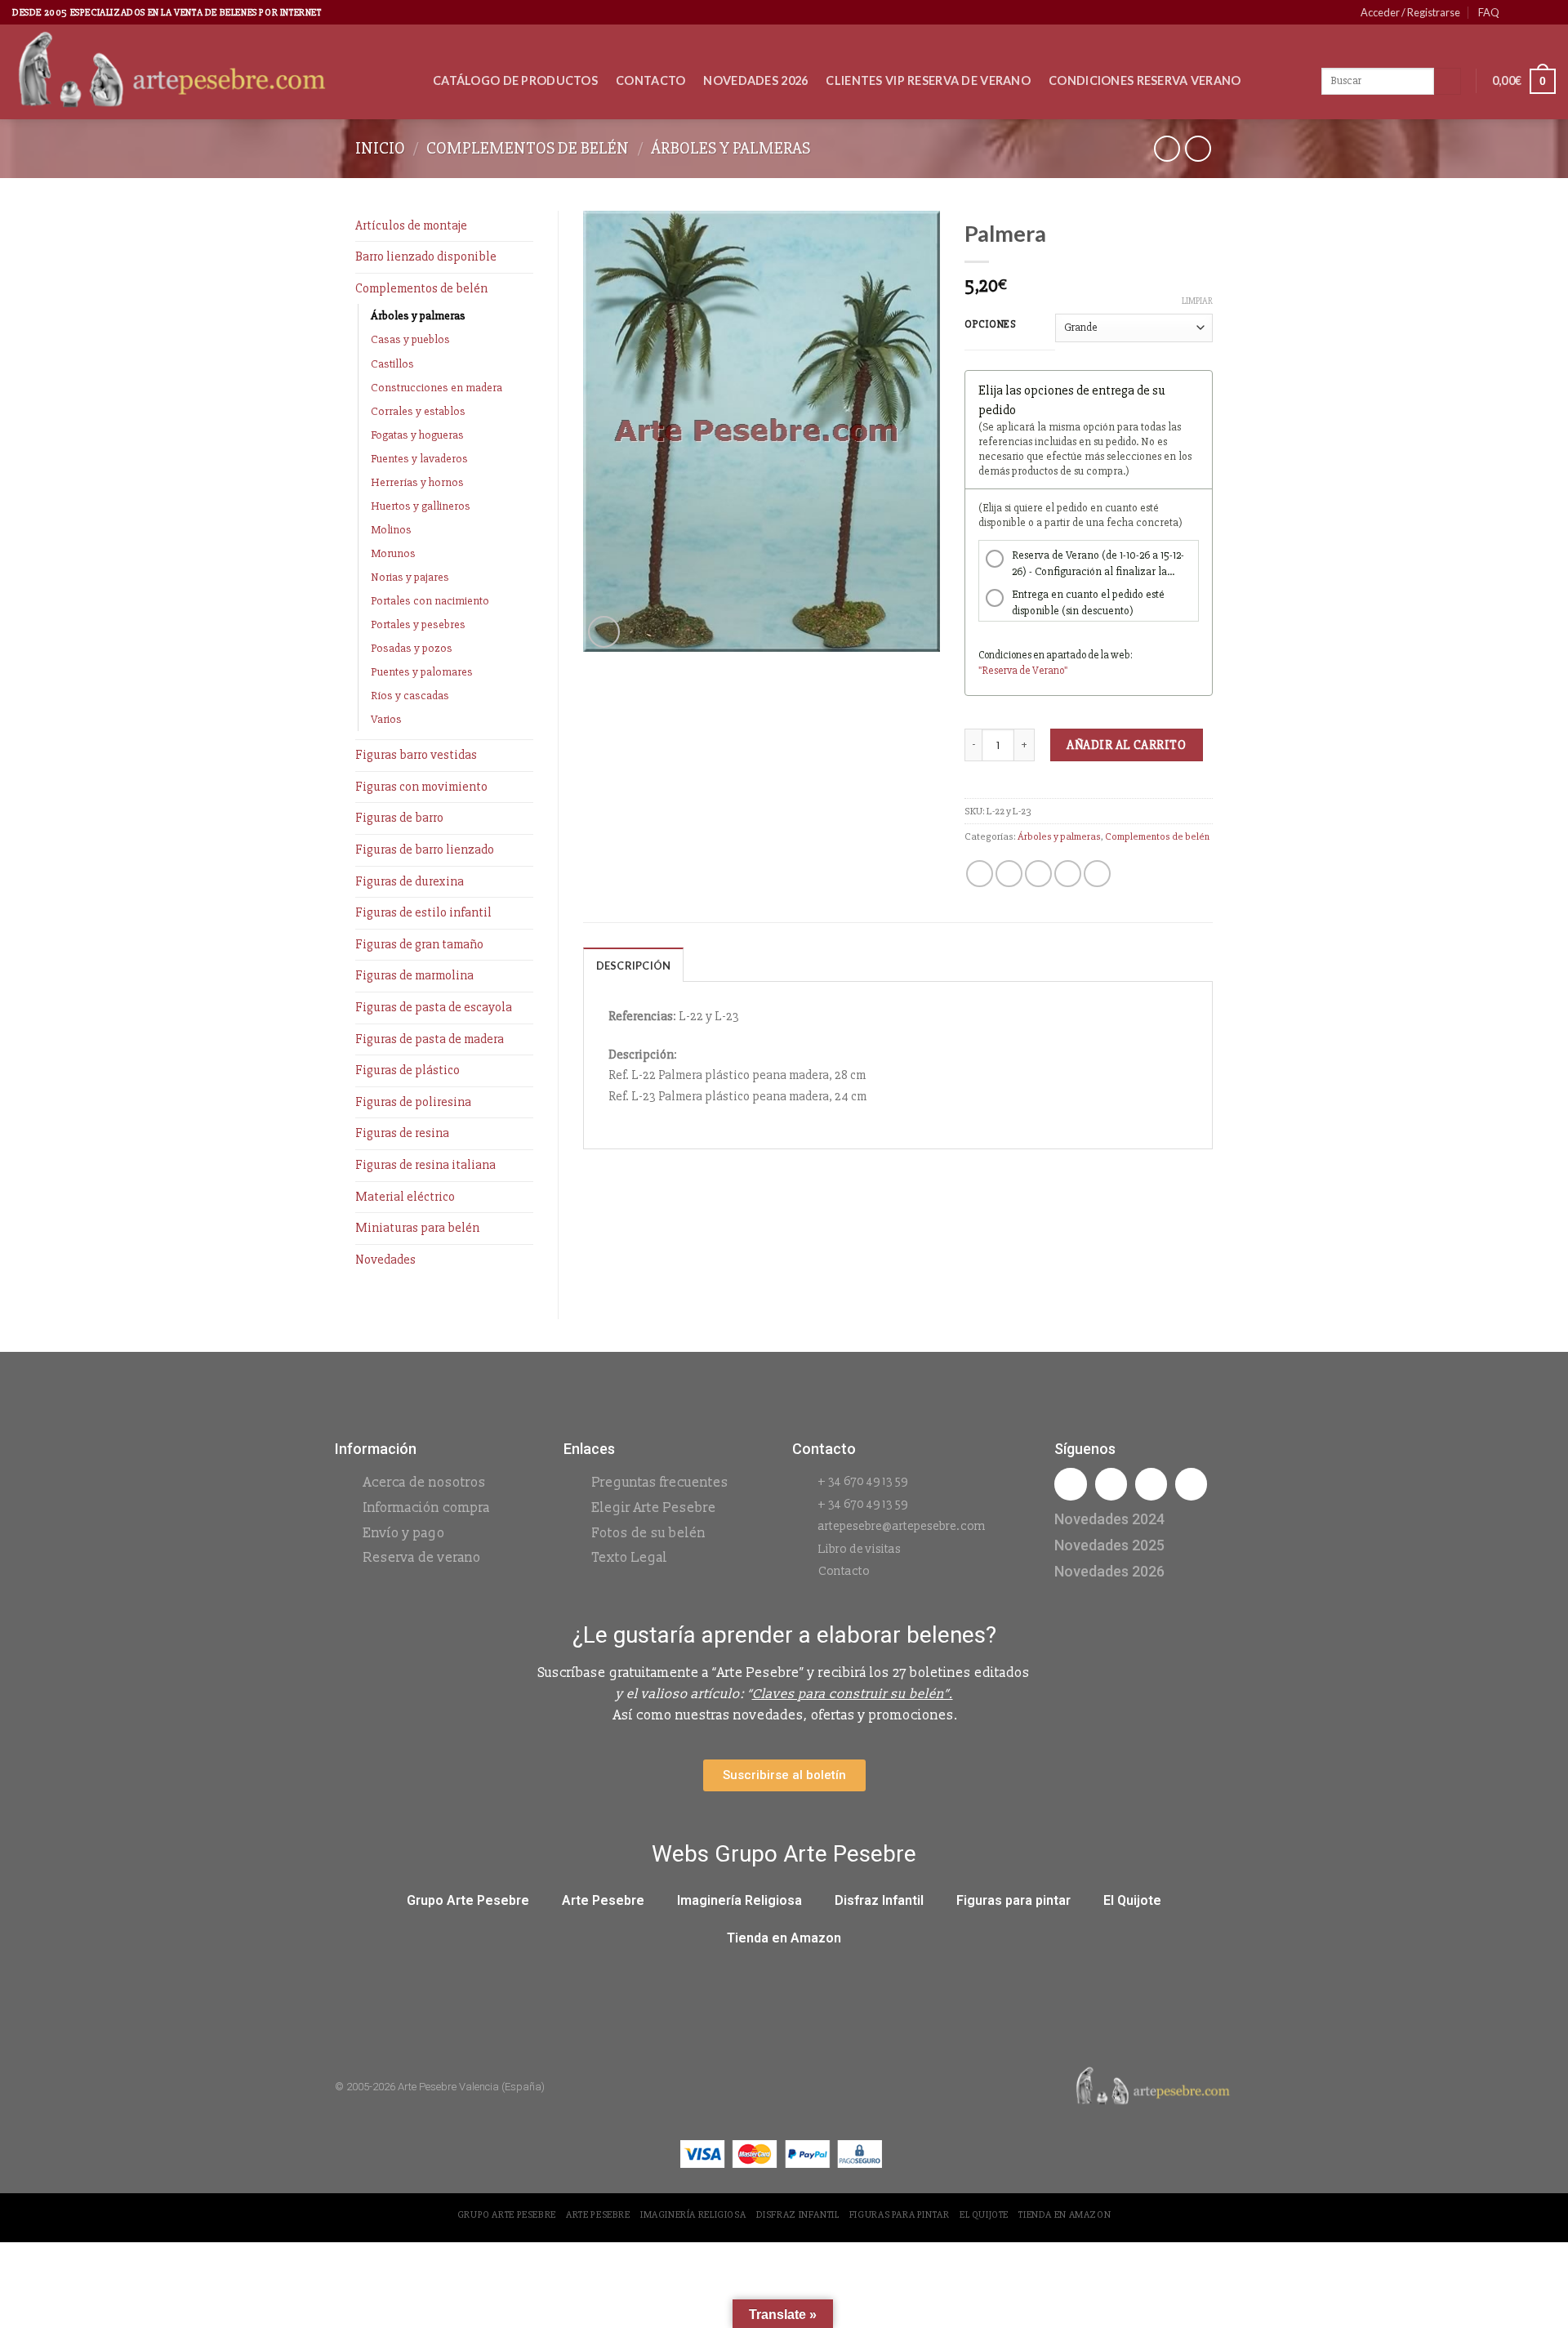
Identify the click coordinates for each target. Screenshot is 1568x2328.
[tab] (634, 965)
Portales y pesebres (418, 624)
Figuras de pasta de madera (430, 1039)
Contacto (650, 80)
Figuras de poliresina (413, 1102)
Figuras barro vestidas (416, 755)
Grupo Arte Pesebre (468, 1900)
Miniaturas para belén (417, 1228)
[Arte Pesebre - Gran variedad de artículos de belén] (210, 72)
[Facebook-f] (1070, 1484)
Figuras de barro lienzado (425, 850)
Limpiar (1197, 301)
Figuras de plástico (408, 1070)
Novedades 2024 (1109, 1519)
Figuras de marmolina (414, 975)
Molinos (391, 530)
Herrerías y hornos (417, 482)
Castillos (392, 364)
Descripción (634, 966)
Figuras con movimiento (421, 787)
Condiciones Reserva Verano (1145, 80)
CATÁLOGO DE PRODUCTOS (515, 80)
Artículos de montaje (411, 225)
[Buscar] (1448, 82)
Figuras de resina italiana (425, 1165)
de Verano (1042, 671)
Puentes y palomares (422, 672)
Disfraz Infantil (879, 1900)
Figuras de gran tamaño (419, 944)
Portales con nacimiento (430, 601)
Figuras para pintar (1013, 1900)
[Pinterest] (1191, 1484)
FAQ (1489, 12)
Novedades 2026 (755, 80)
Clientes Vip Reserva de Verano (928, 80)
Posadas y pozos (412, 648)
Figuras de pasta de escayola (434, 1007)
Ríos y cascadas (410, 696)
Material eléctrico (405, 1197)
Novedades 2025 (1109, 1545)
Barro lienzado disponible (426, 256)
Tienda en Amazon (784, 1938)
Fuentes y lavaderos (419, 459)
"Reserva (999, 671)
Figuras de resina (402, 1133)
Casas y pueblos (410, 339)
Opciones (991, 325)
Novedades (385, 1260)
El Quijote (1132, 1900)
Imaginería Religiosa (739, 1900)
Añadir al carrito (1126, 745)
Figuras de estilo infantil (423, 912)
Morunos (393, 553)
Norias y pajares (410, 577)
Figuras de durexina (410, 881)
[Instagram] (1111, 1484)
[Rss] (1151, 1484)
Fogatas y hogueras (417, 435)
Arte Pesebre (603, 1900)
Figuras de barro (399, 818)
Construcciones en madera (437, 388)
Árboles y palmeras (731, 148)
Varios (386, 719)
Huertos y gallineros (421, 506)
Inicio (380, 148)
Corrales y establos (418, 411)
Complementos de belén (528, 148)
